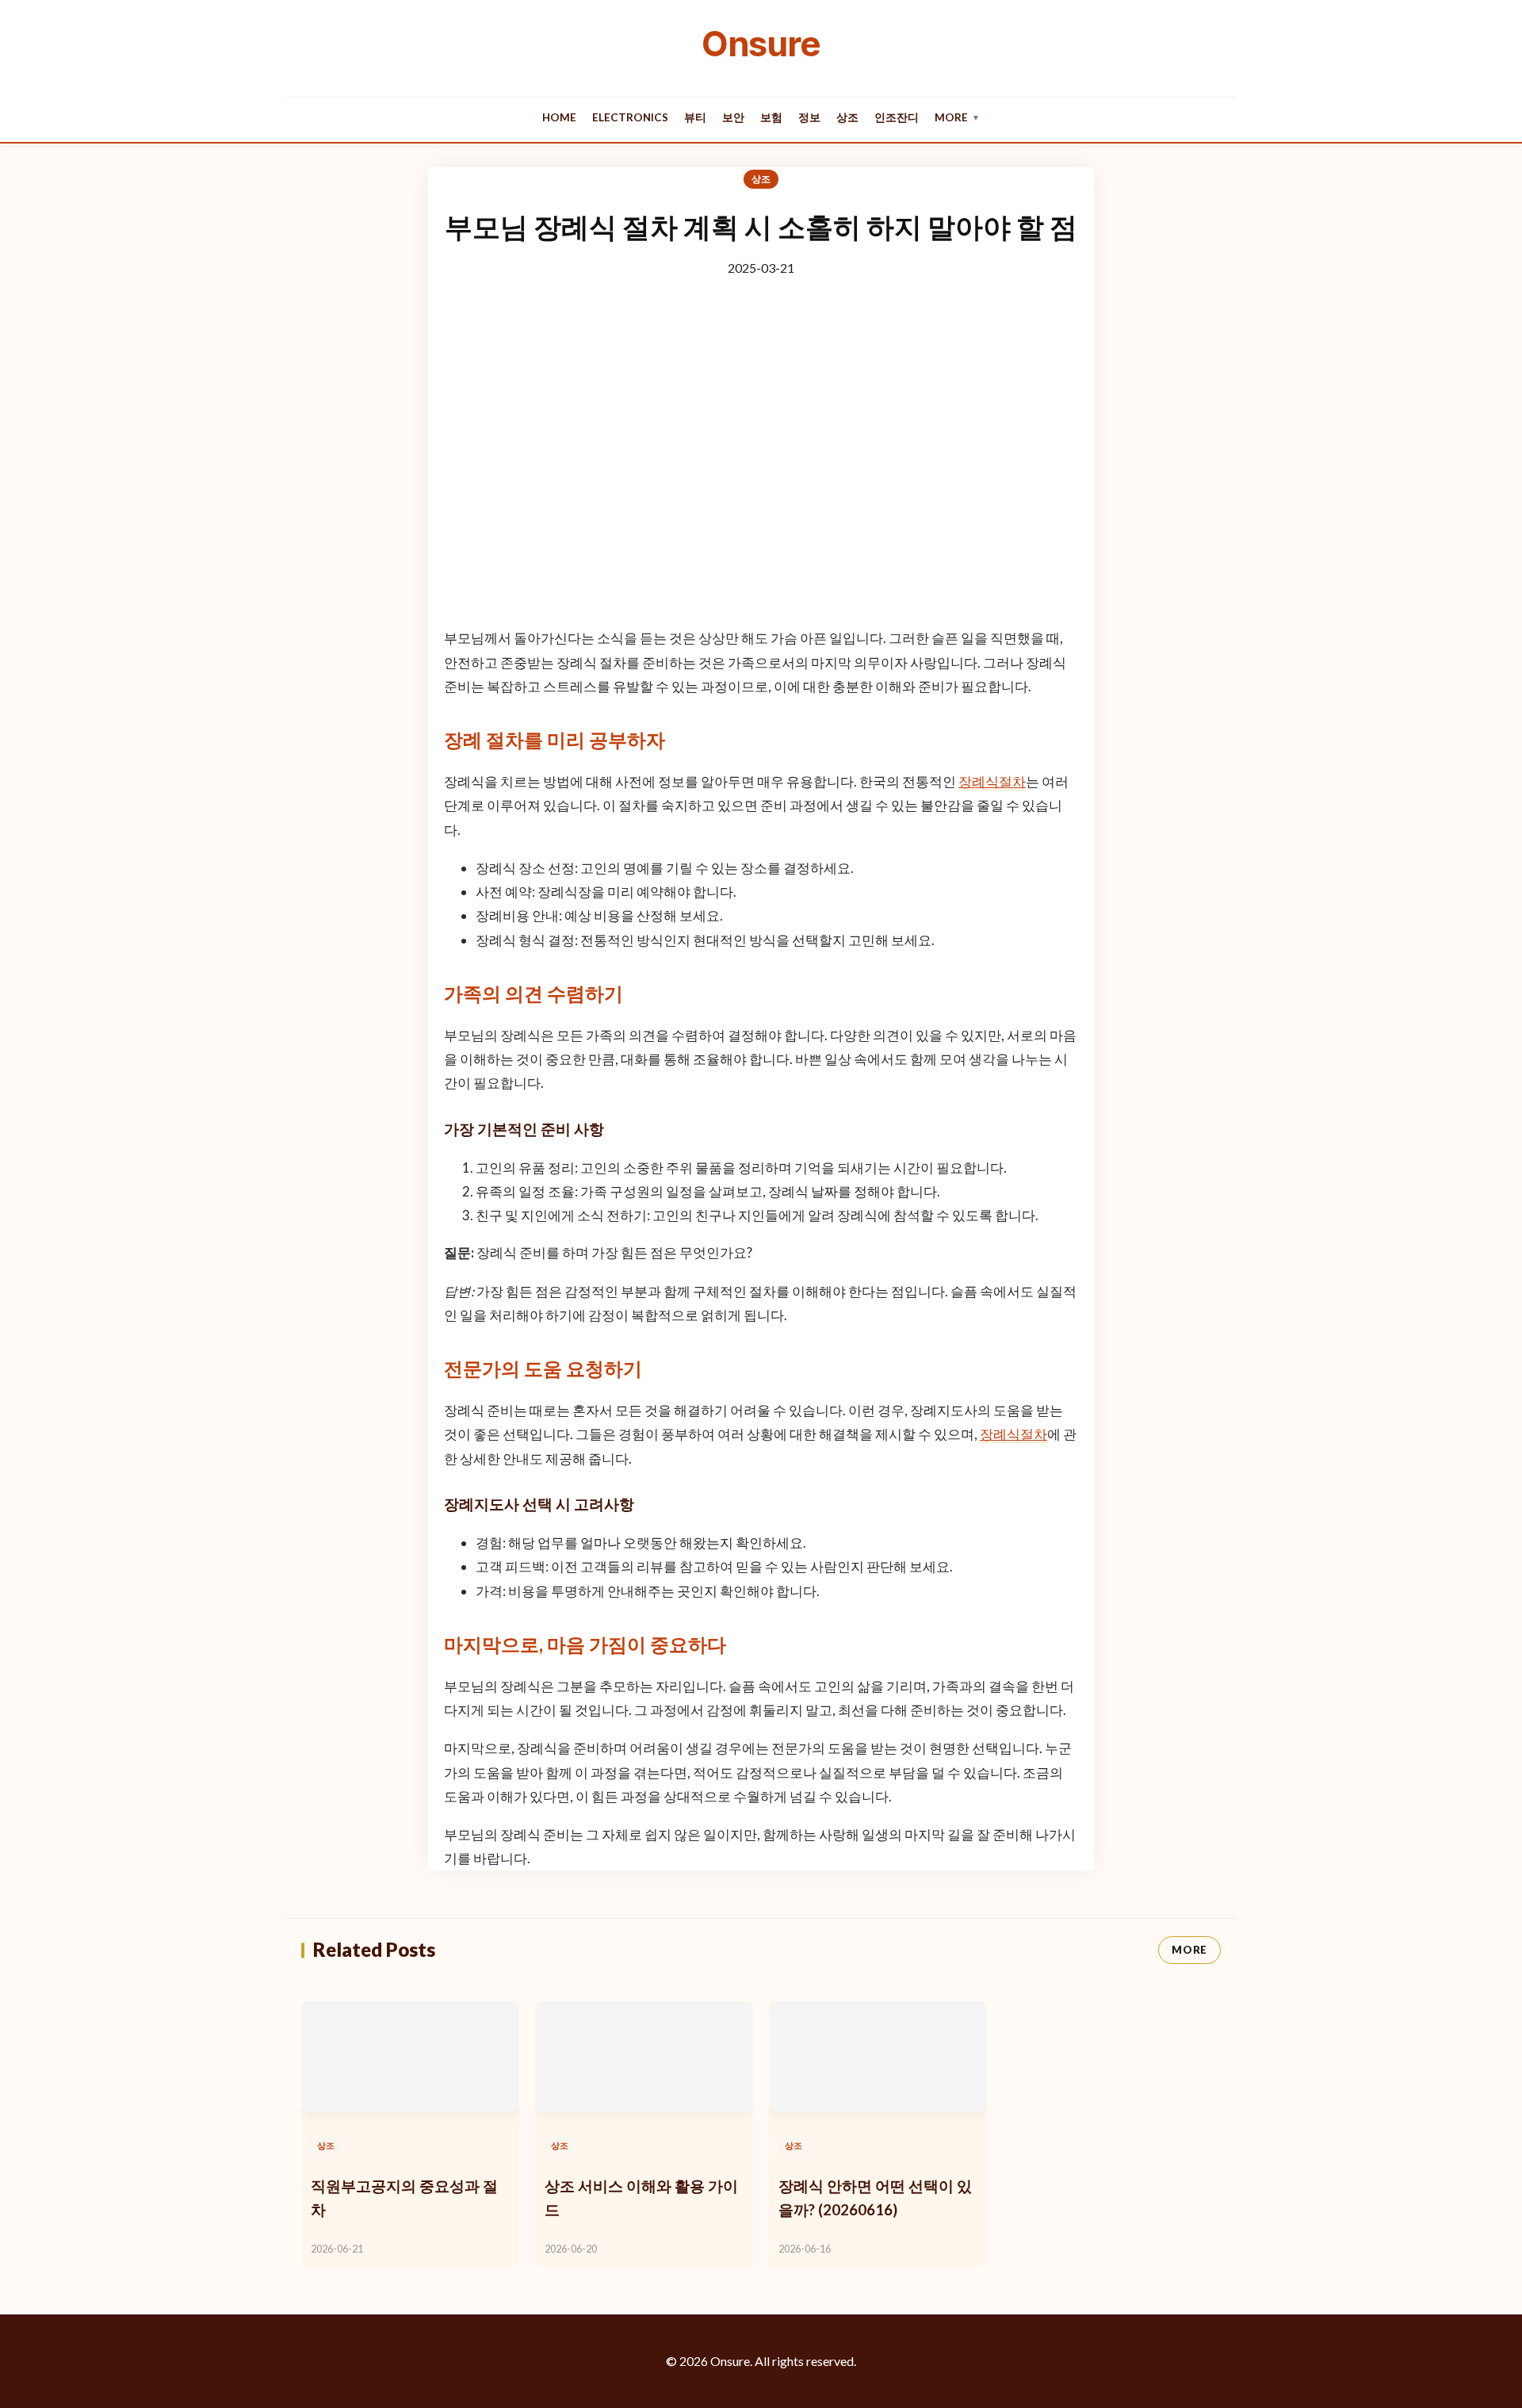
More (957, 117)
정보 (809, 117)
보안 (733, 117)
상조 (847, 117)
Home (559, 117)
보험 (771, 117)
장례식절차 (992, 781)
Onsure (761, 44)
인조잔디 (897, 117)
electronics (630, 117)
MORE (1189, 1950)
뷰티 (695, 117)
